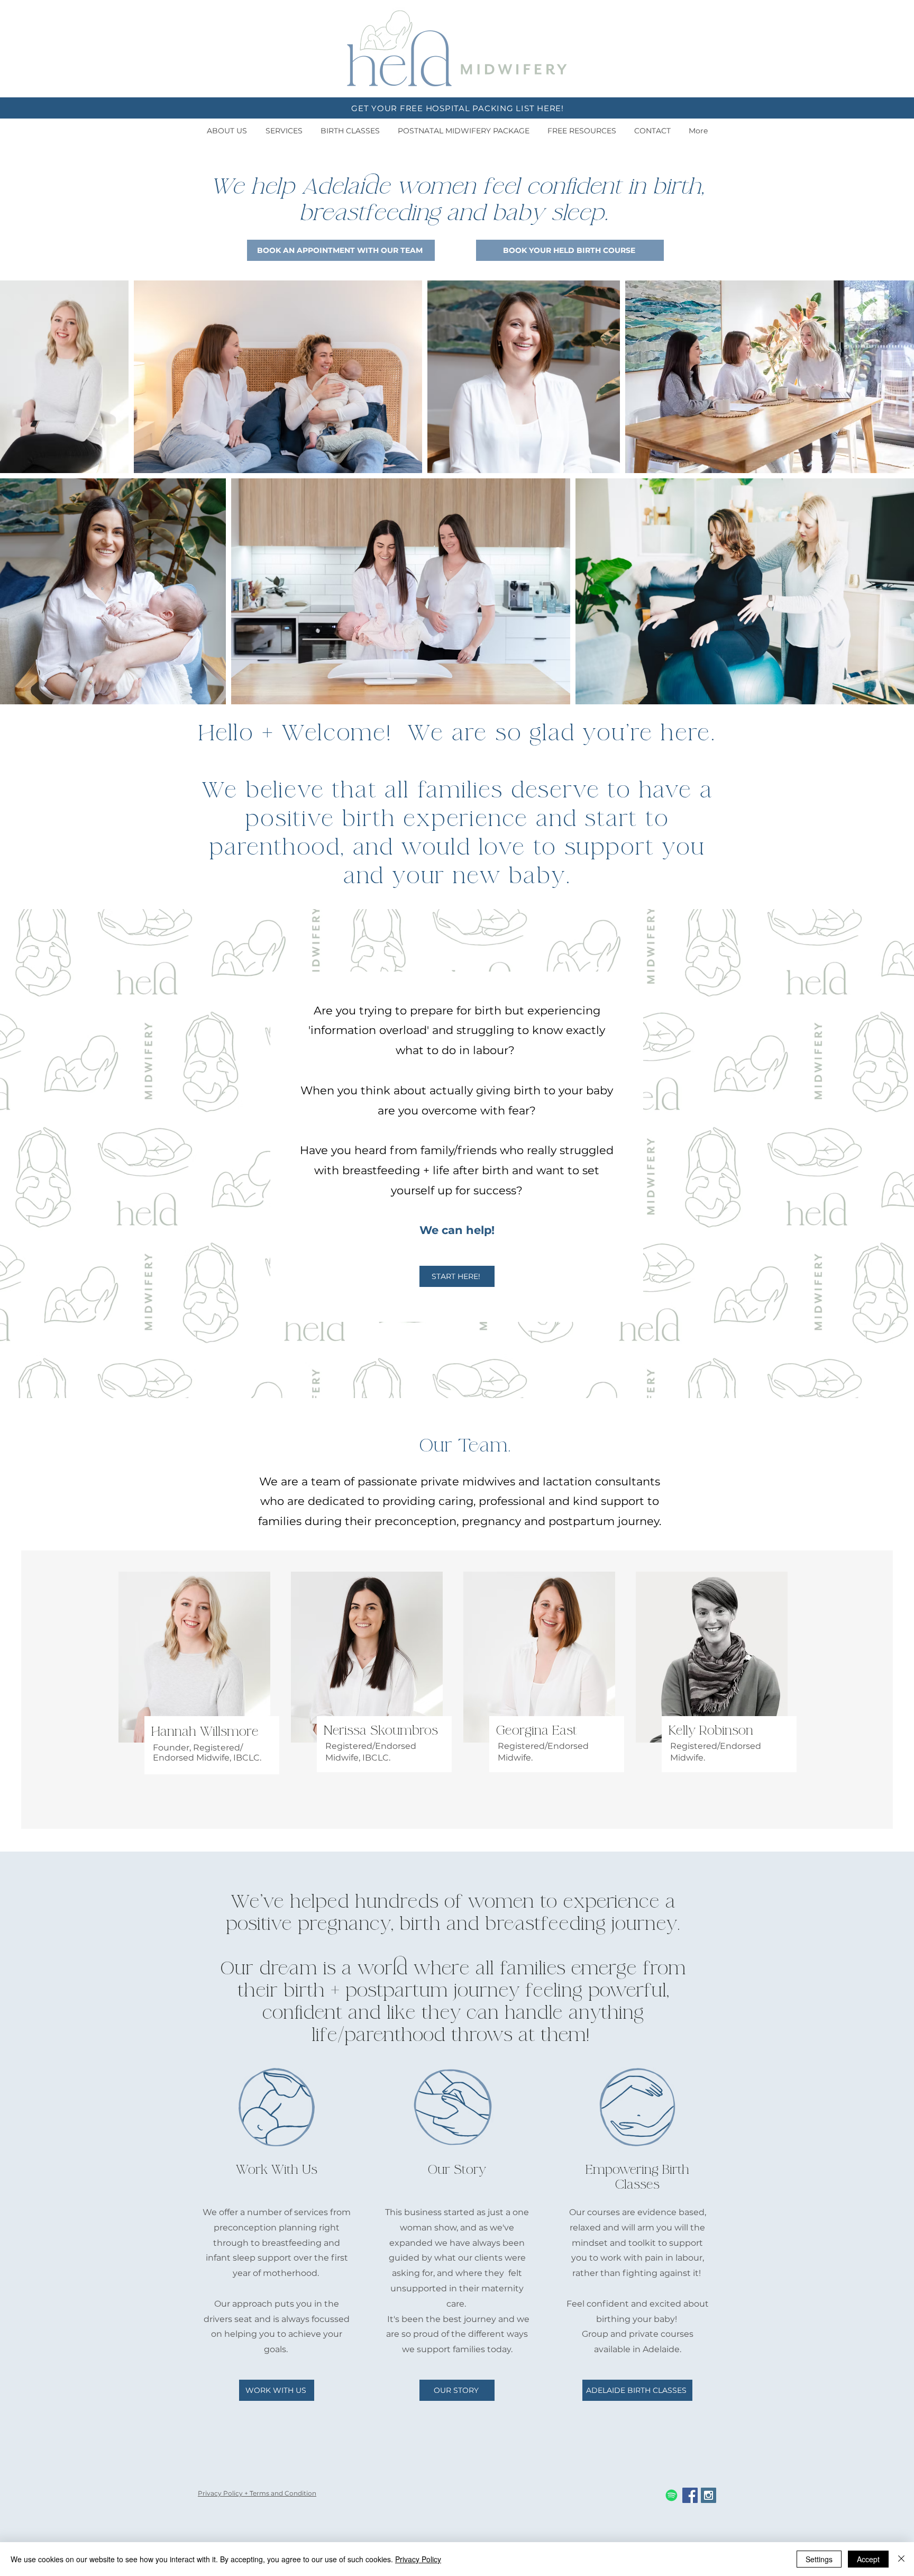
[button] (227, 131)
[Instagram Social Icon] (709, 2495)
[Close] (901, 2559)
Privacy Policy (418, 2559)
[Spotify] (671, 2495)
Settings (819, 2559)
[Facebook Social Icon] (690, 2495)
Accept (868, 2559)
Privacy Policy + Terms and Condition (257, 2493)
